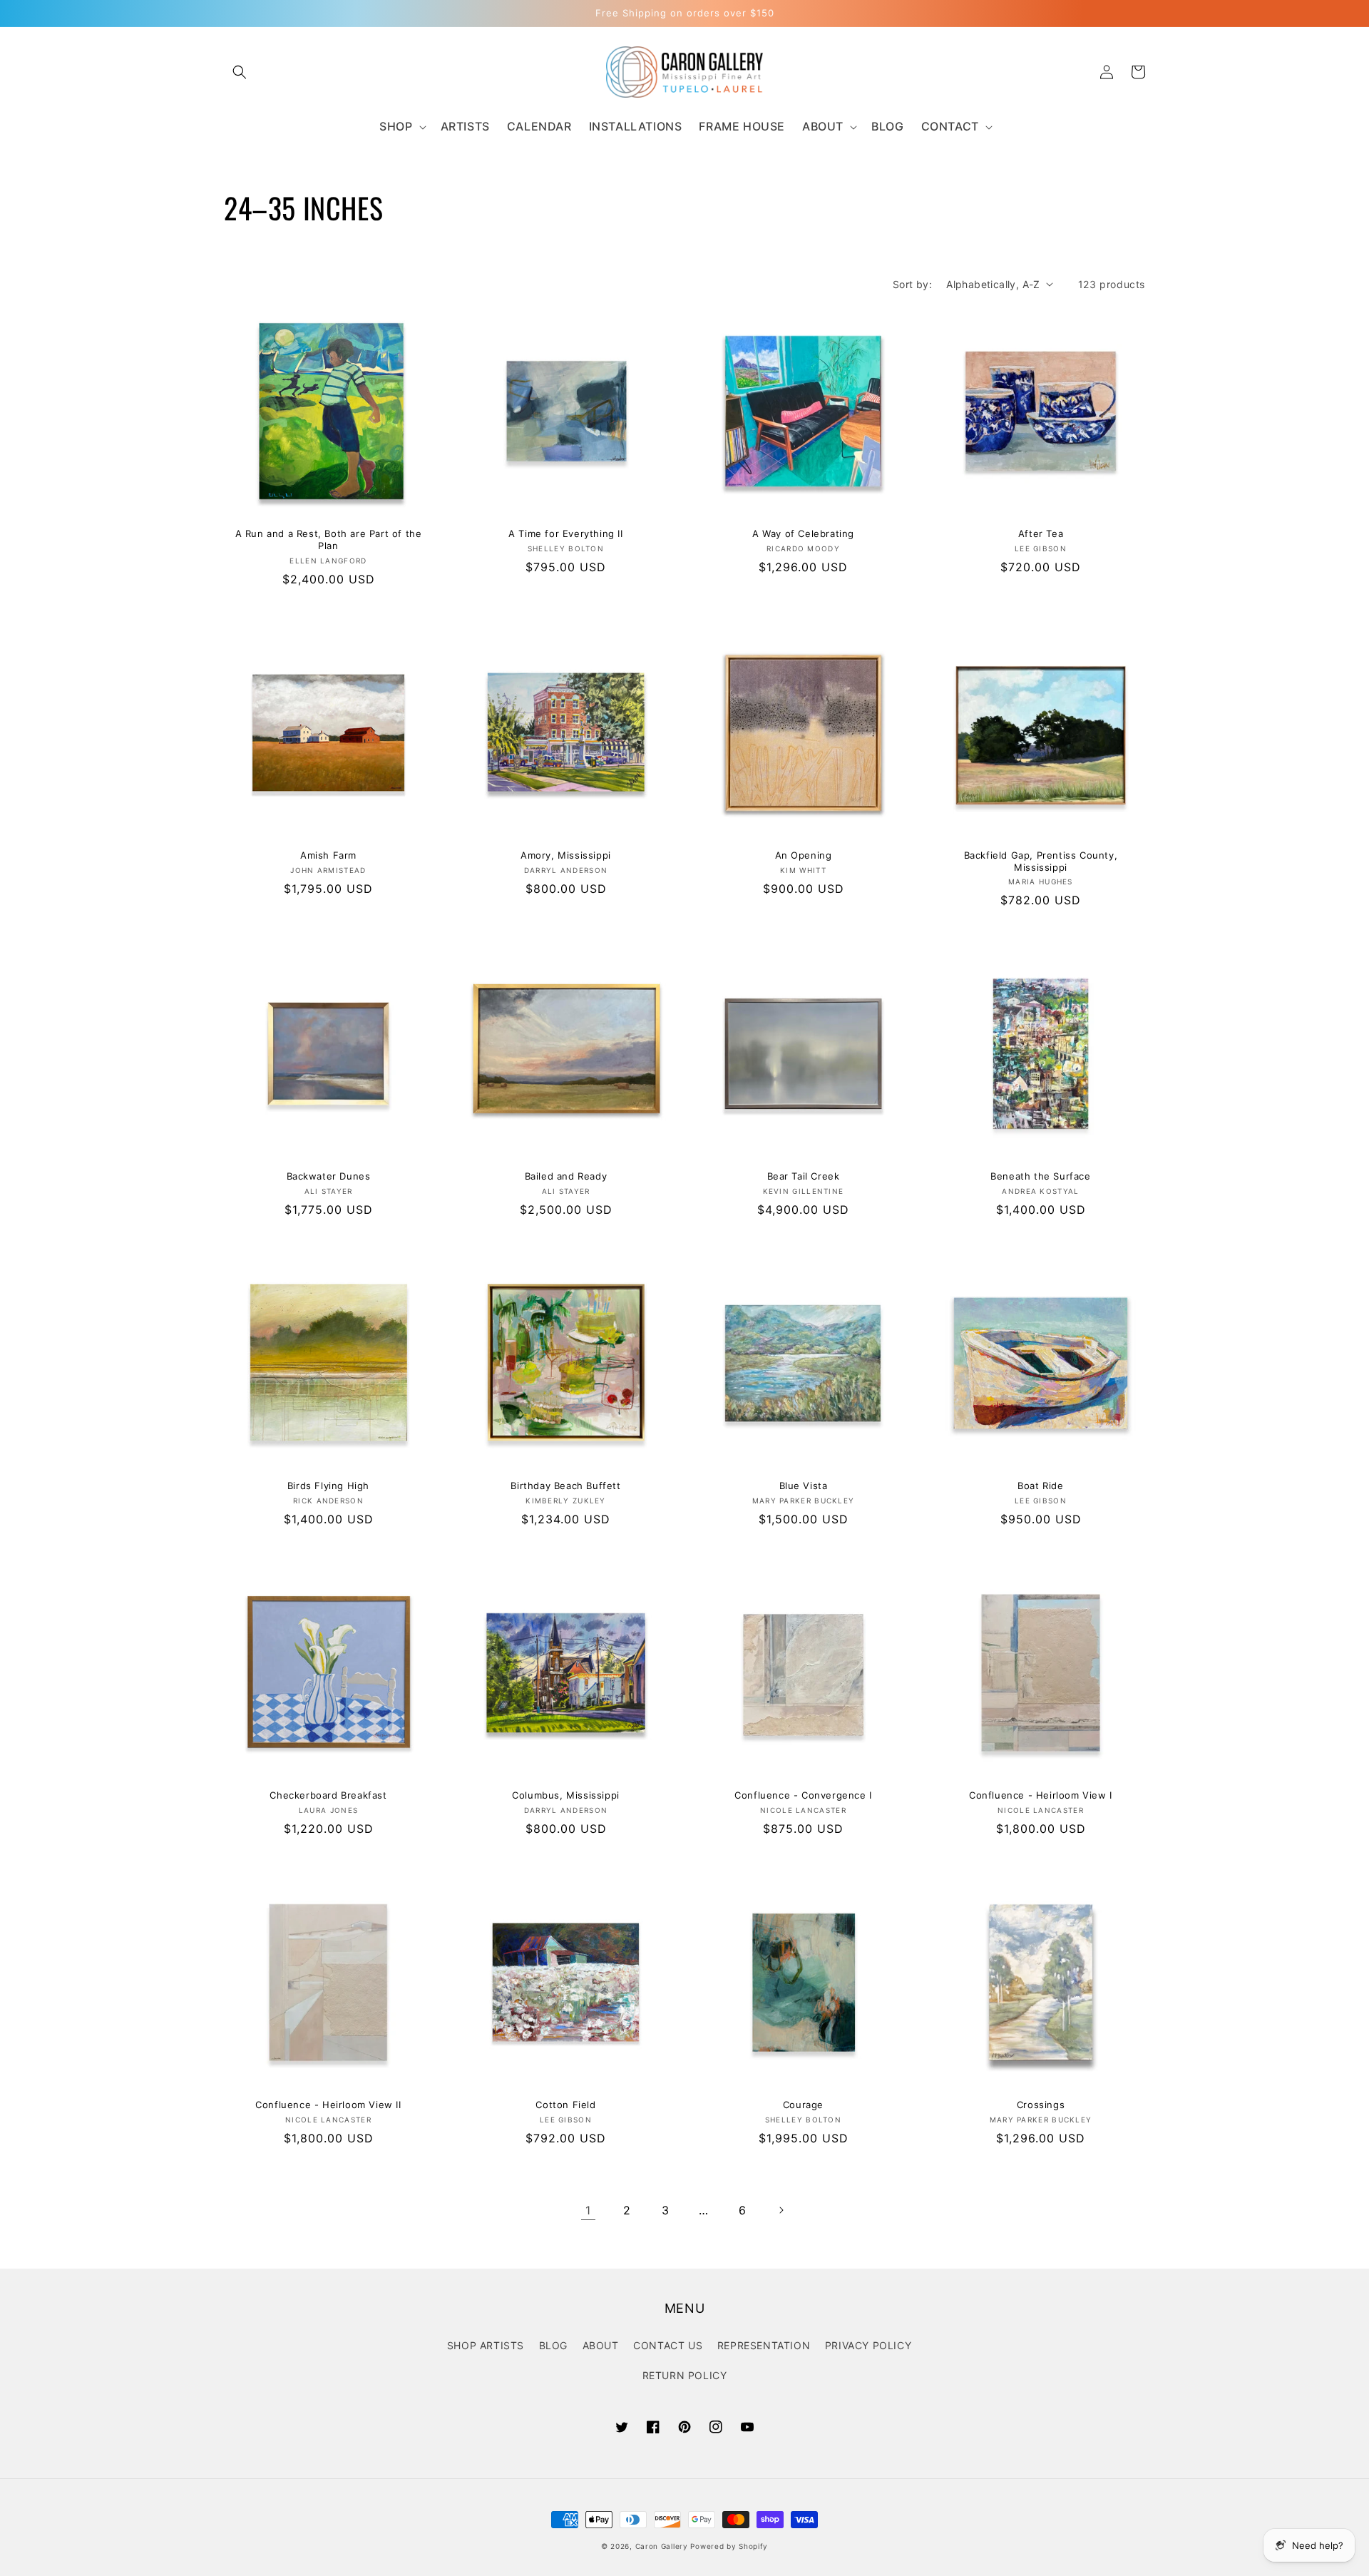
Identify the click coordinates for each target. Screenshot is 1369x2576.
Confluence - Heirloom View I (1041, 1795)
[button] (240, 72)
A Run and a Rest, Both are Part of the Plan (329, 540)
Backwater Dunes (329, 1176)
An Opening (804, 855)
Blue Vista (804, 1486)
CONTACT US (668, 2345)
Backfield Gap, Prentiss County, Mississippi (1041, 861)
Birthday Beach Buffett (565, 1486)
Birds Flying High (328, 1486)
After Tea (1041, 533)
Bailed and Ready (566, 1176)
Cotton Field (565, 2105)
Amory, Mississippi (566, 855)
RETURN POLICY (685, 2375)
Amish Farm (328, 855)
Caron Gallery (662, 2546)
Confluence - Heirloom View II (328, 2105)
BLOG (553, 2345)
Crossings (1041, 2105)
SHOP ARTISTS (486, 2345)
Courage (803, 2105)
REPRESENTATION (764, 2345)
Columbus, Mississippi (566, 1795)
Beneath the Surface (1040, 1176)
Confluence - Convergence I (803, 1795)
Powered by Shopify (729, 2546)
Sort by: (912, 284)
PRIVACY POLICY (868, 2345)
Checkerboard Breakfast (328, 1795)
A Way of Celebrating (803, 533)
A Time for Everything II (565, 533)
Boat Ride (1040, 1486)
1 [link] (588, 2210)
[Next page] (781, 2210)
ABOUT (601, 2345)
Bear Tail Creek (804, 1176)
